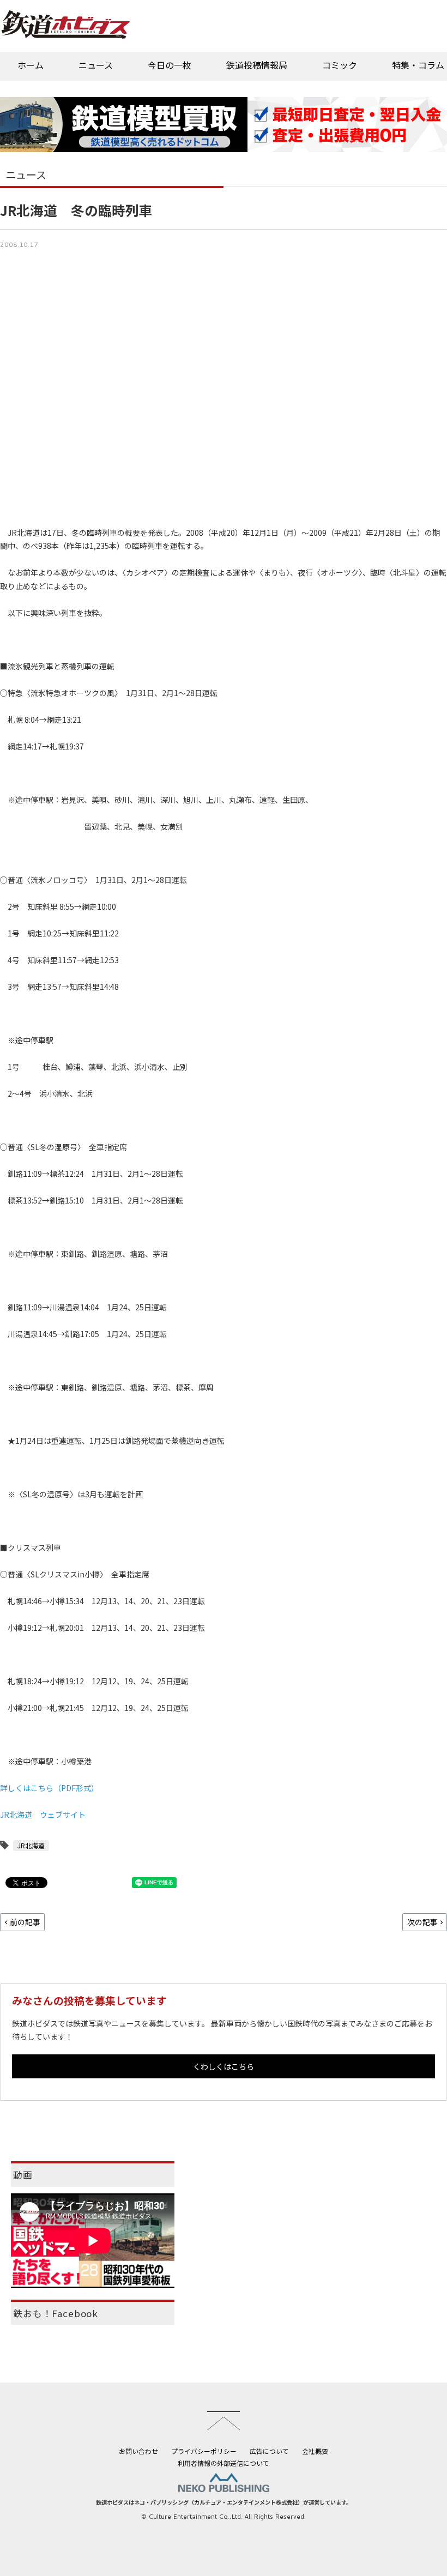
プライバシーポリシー (204, 2451)
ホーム (31, 65)
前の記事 (25, 1922)
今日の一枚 (170, 65)
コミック (340, 65)
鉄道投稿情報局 (257, 65)
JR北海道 (31, 1845)
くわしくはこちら (224, 2066)
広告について (269, 2451)
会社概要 (315, 2451)
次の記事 (422, 1922)
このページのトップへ (224, 2421)
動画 (23, 2175)
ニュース (96, 65)
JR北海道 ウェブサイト (43, 1815)
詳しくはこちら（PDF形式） (49, 1788)
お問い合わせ (138, 2451)
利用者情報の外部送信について (224, 2463)
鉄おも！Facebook (56, 2313)
